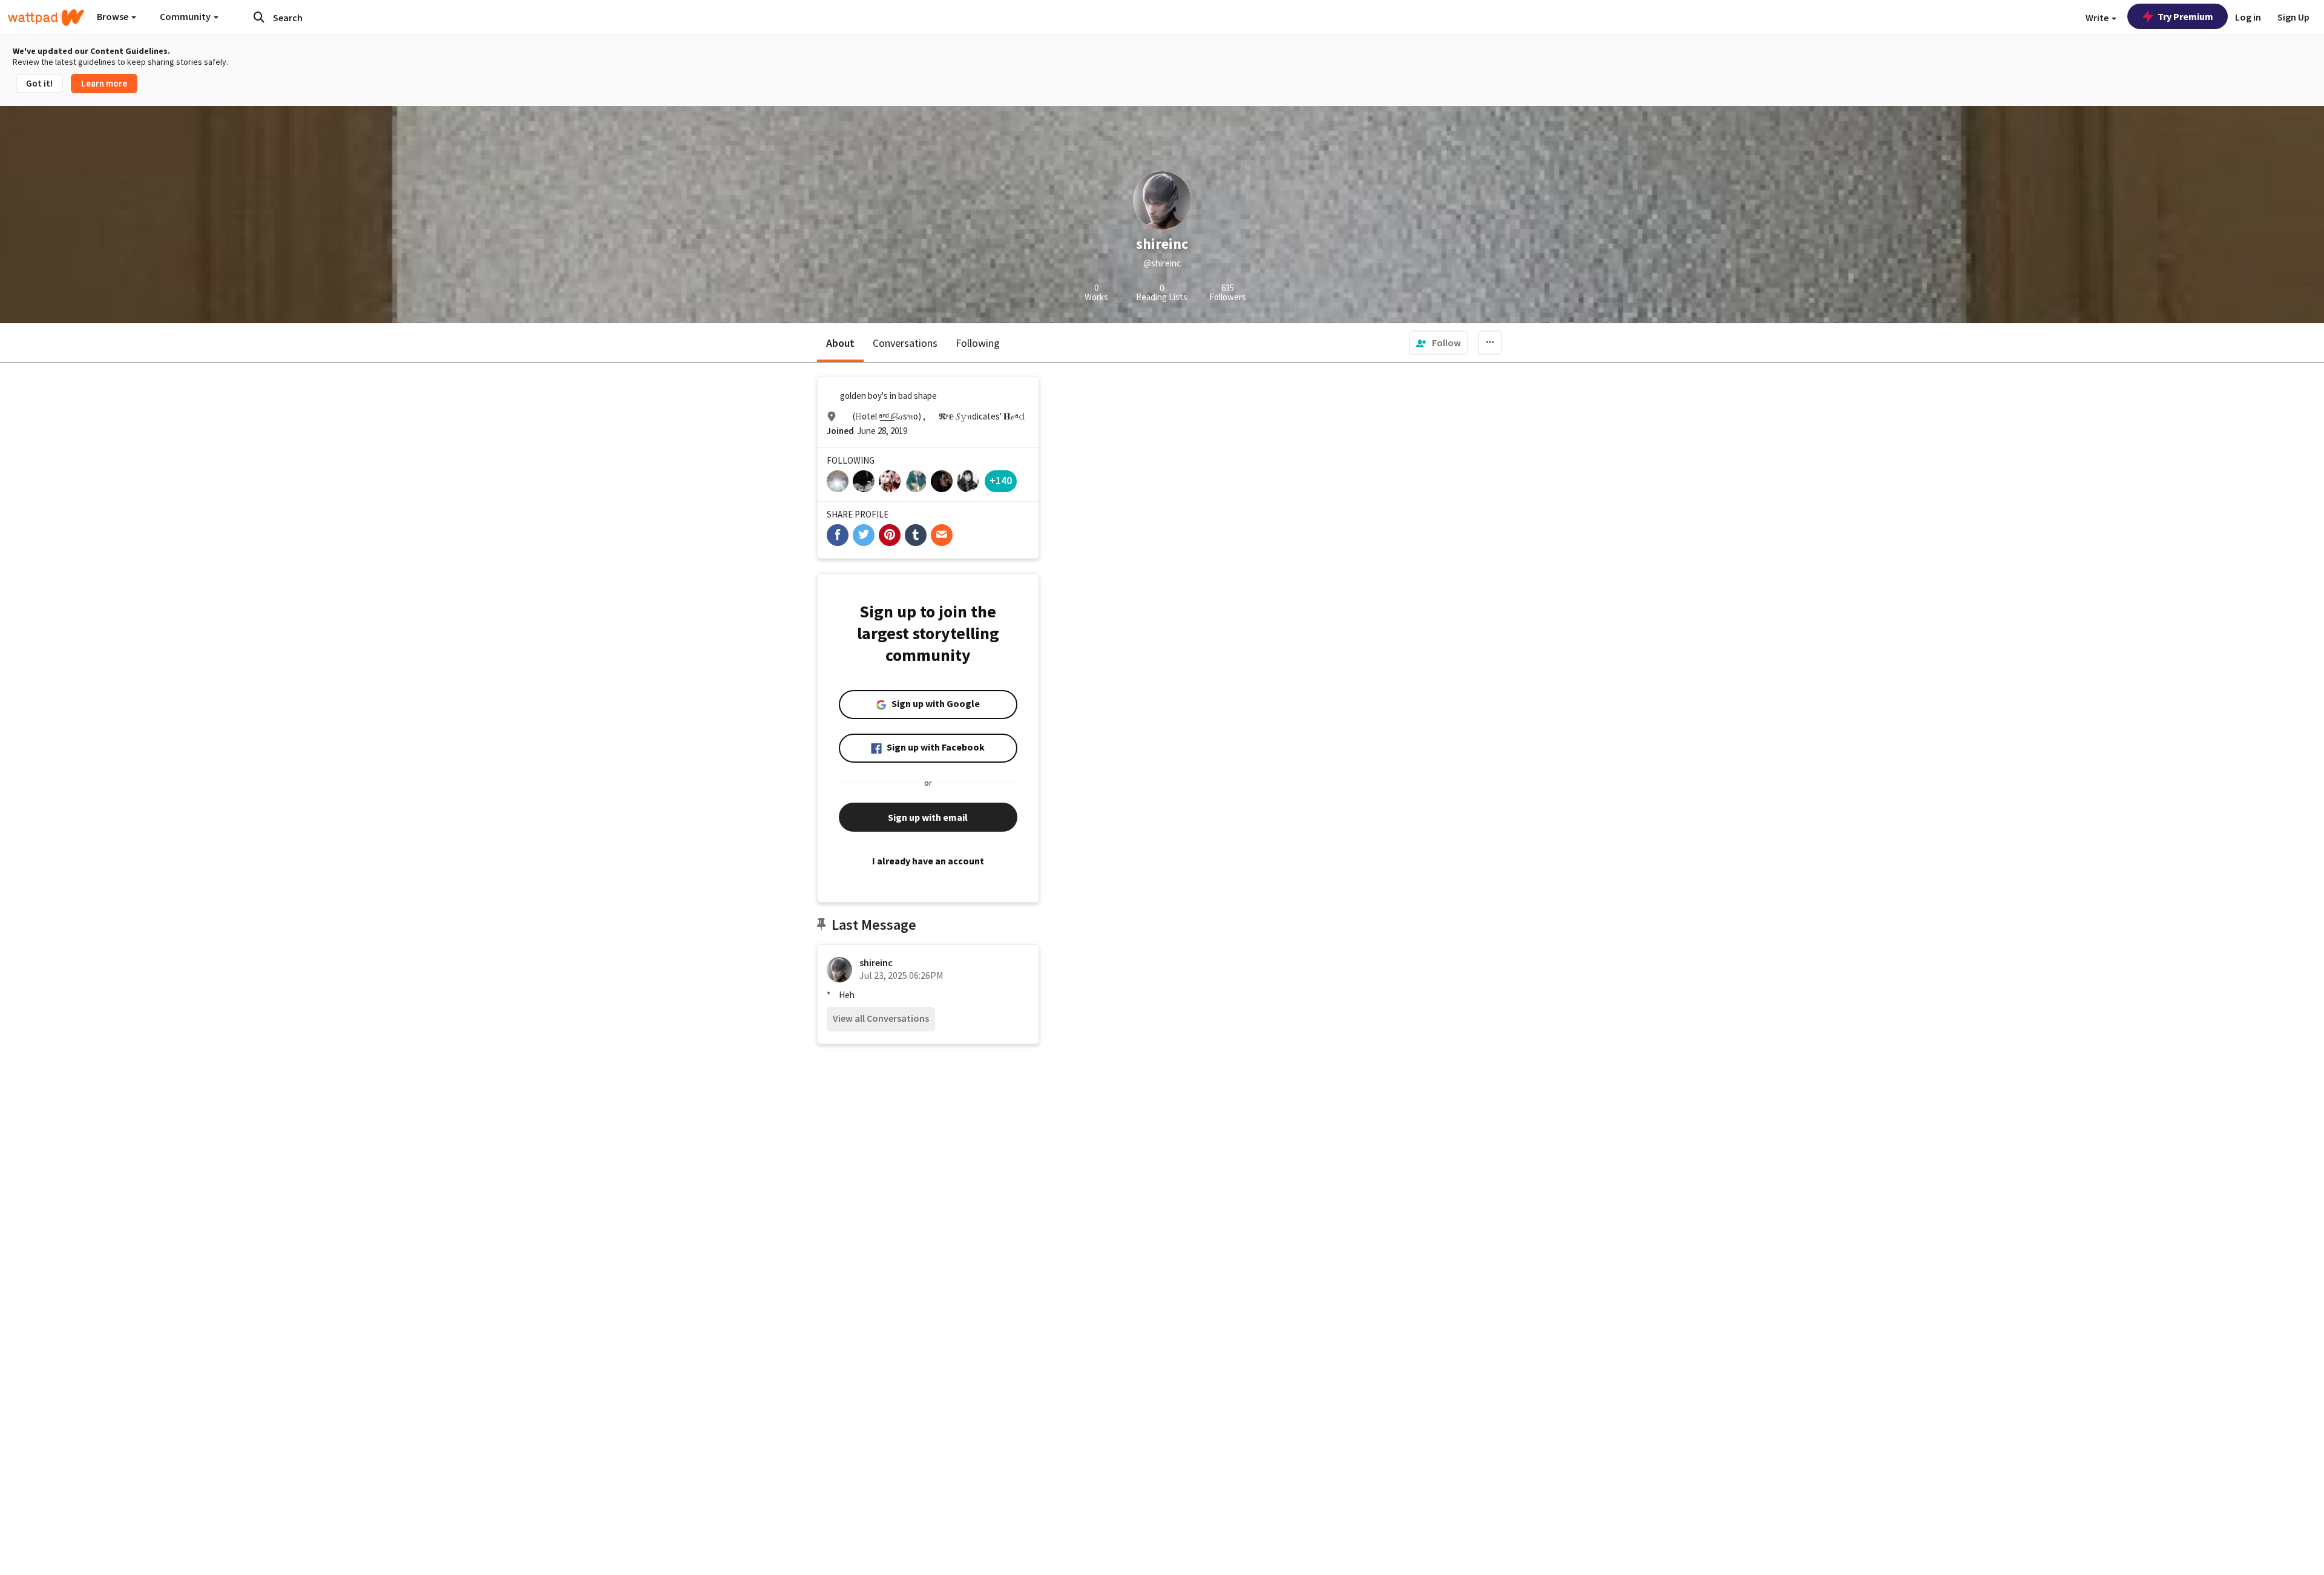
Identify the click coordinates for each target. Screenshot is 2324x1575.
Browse (113, 16)
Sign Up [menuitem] (2293, 17)
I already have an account (928, 861)
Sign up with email (928, 817)
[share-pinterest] (890, 535)
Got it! (39, 83)
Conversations (905, 343)
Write (2098, 18)
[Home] (46, 18)
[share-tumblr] (916, 535)
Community (186, 16)
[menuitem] (1439, 343)
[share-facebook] (838, 535)
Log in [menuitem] (2248, 17)
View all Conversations (881, 1018)
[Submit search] (259, 17)
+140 (1001, 480)
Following (978, 343)
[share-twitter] (864, 535)
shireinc (876, 962)
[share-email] (942, 535)
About (840, 343)
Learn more (104, 83)
